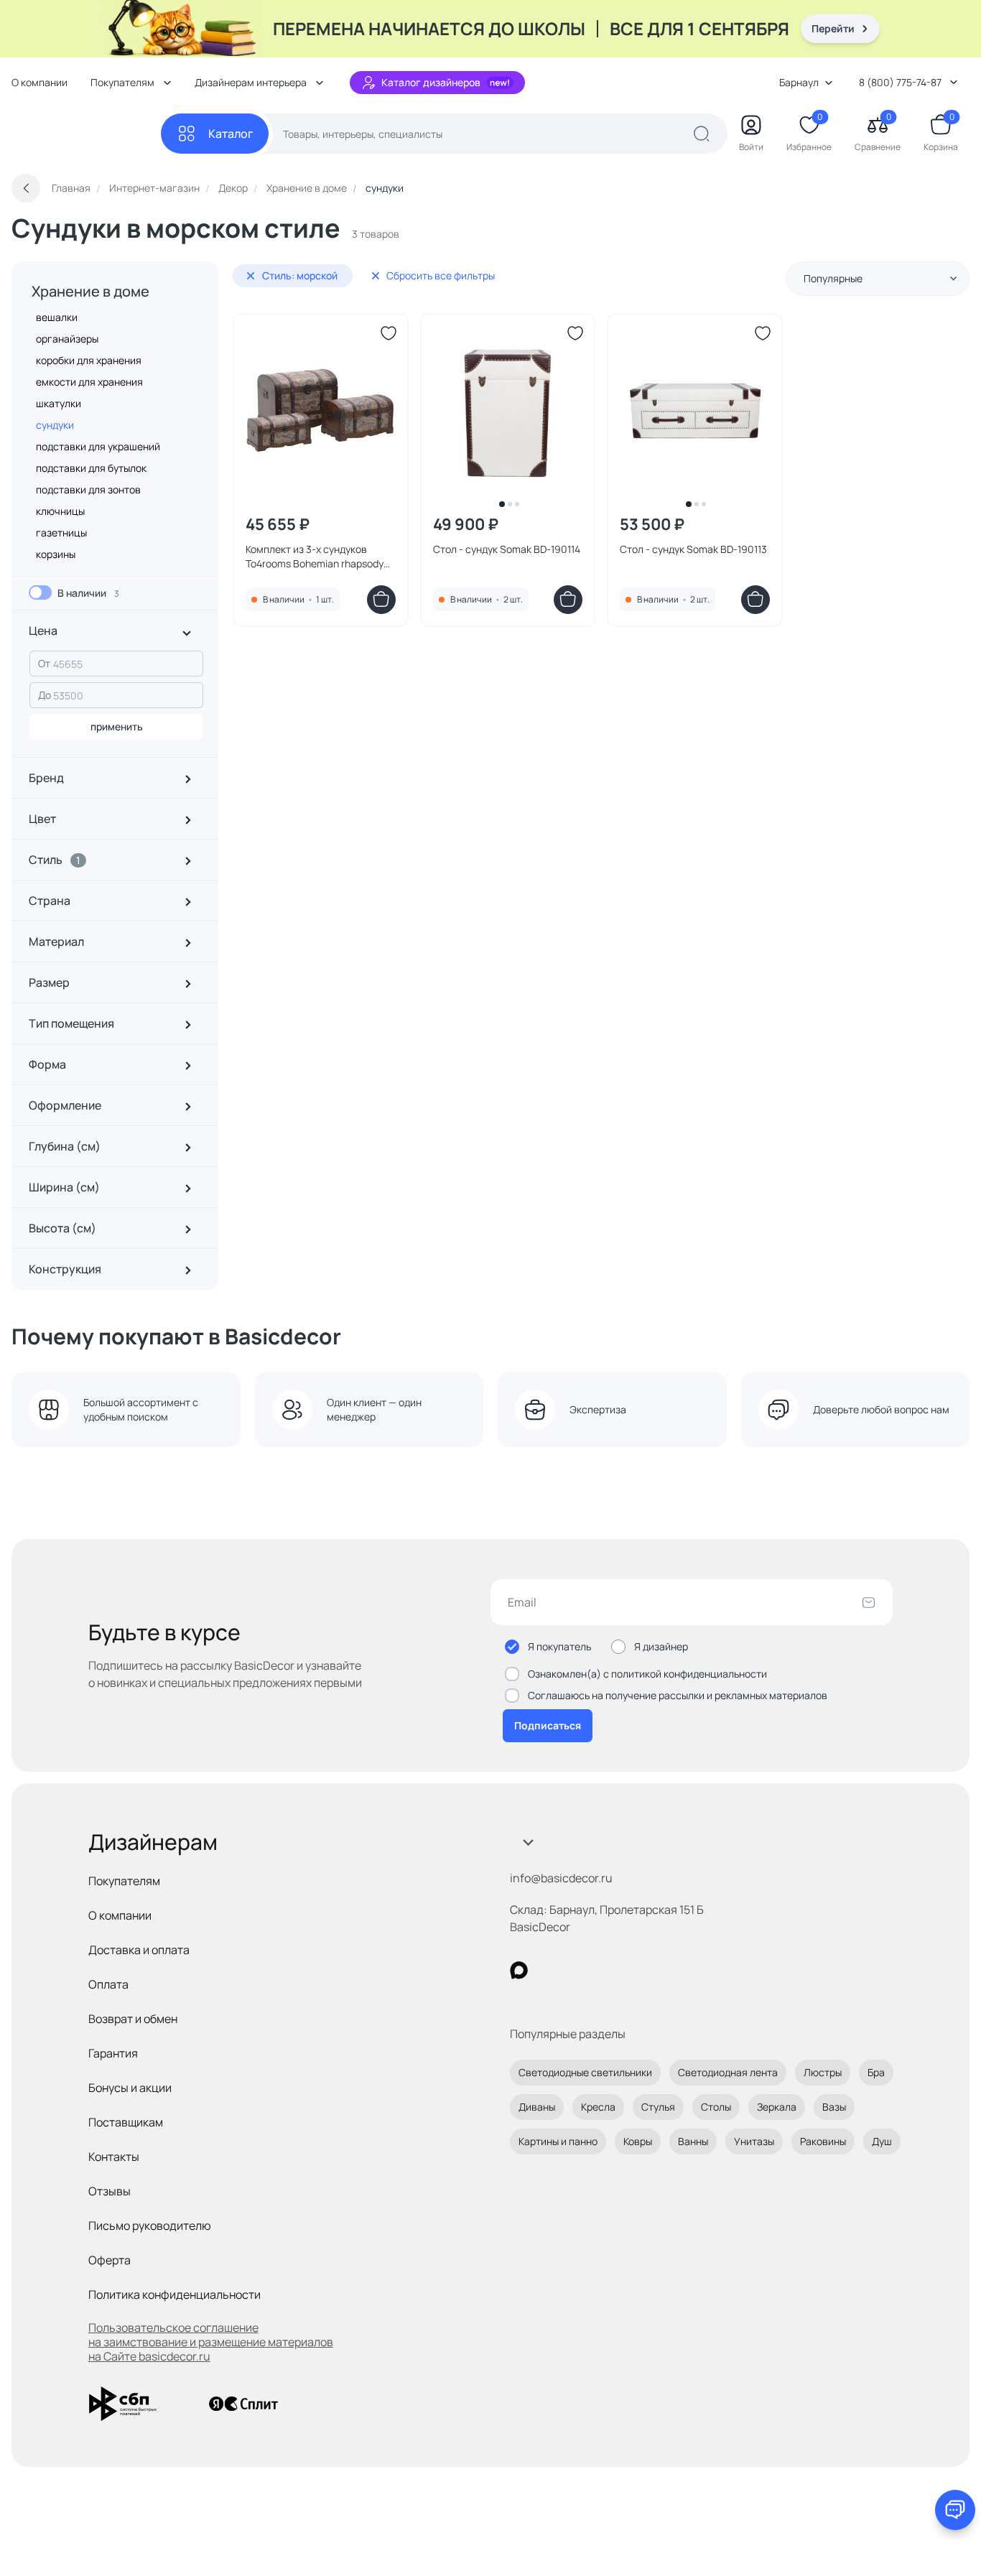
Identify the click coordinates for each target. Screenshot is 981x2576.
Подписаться (548, 1725)
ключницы (60, 511)
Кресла (598, 2107)
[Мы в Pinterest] (548, 1970)
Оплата (108, 1984)
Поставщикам (126, 2122)
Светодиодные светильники (585, 2072)
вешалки (57, 317)
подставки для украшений (98, 446)
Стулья (658, 2107)
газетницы (61, 533)
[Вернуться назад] (26, 188)
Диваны (537, 2107)
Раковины (823, 2141)
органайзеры (67, 339)
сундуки (55, 425)
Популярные (833, 278)
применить (117, 726)
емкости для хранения (89, 382)
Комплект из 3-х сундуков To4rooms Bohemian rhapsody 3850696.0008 (315, 557)
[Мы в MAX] (519, 1970)
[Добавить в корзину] (381, 600)
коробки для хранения (89, 360)
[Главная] (86, 134)
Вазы (834, 2107)
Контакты (114, 2157)
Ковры (638, 2141)
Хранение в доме (90, 291)
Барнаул (799, 82)
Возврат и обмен (133, 2019)
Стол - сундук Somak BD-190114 (507, 549)
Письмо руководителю (150, 2226)
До (45, 695)
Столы (716, 2107)
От (44, 663)
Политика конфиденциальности (175, 2294)
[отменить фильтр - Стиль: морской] (251, 276)
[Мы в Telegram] (637, 1970)
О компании (39, 82)
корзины (56, 554)
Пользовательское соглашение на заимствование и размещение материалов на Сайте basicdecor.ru (211, 2342)
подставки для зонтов (88, 489)
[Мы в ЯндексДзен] (607, 1970)
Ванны (693, 2141)
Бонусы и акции (130, 2088)
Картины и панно (558, 2141)
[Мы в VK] (578, 1970)
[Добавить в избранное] (389, 333)
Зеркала (777, 2107)
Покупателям (124, 1881)
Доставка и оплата (139, 1950)
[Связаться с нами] (955, 2510)
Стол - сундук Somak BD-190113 (693, 549)
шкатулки (59, 403)
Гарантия (113, 2053)
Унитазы (754, 2141)
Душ (882, 2141)
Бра (876, 2072)
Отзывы (110, 2191)
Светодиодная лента (728, 2072)
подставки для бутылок (91, 468)
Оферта (110, 2260)
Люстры (823, 2072)
